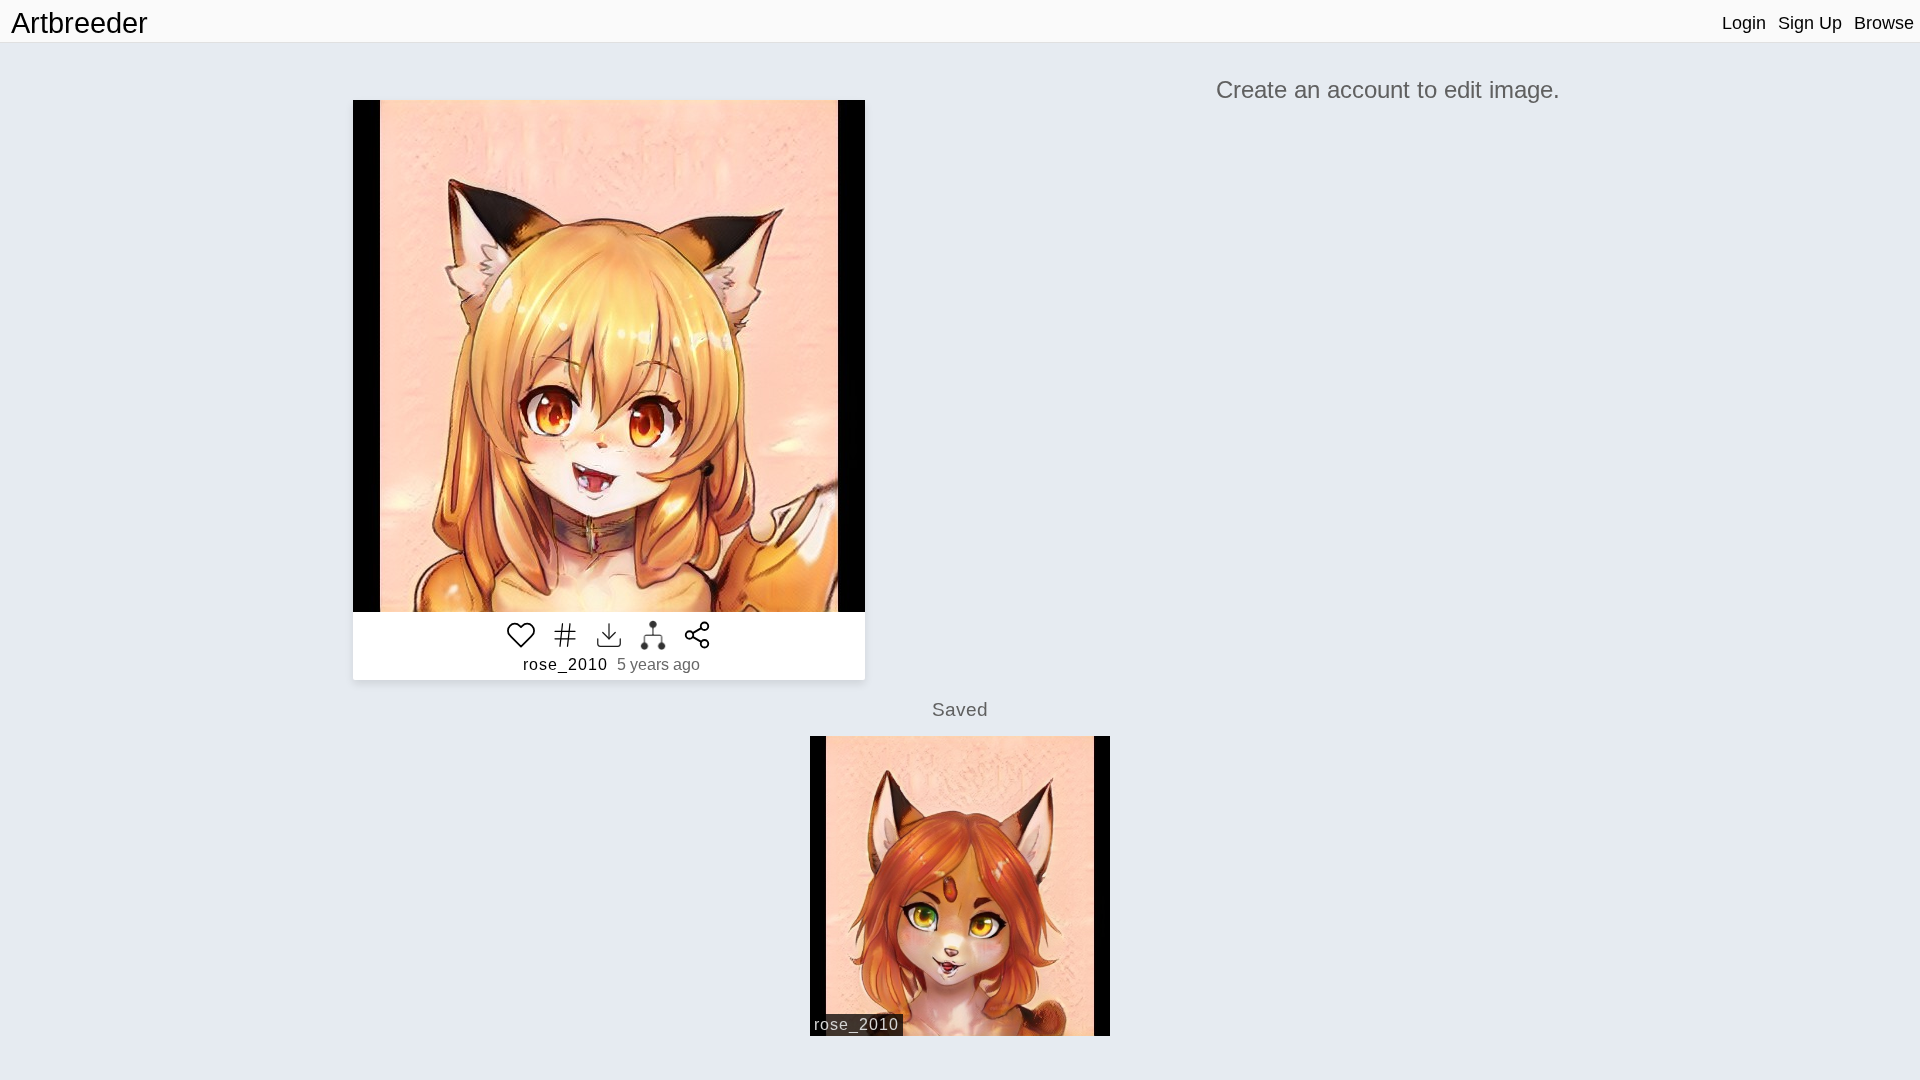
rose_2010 (565, 664)
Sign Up (1810, 23)
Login (1744, 23)
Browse (1884, 23)
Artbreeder (79, 23)
